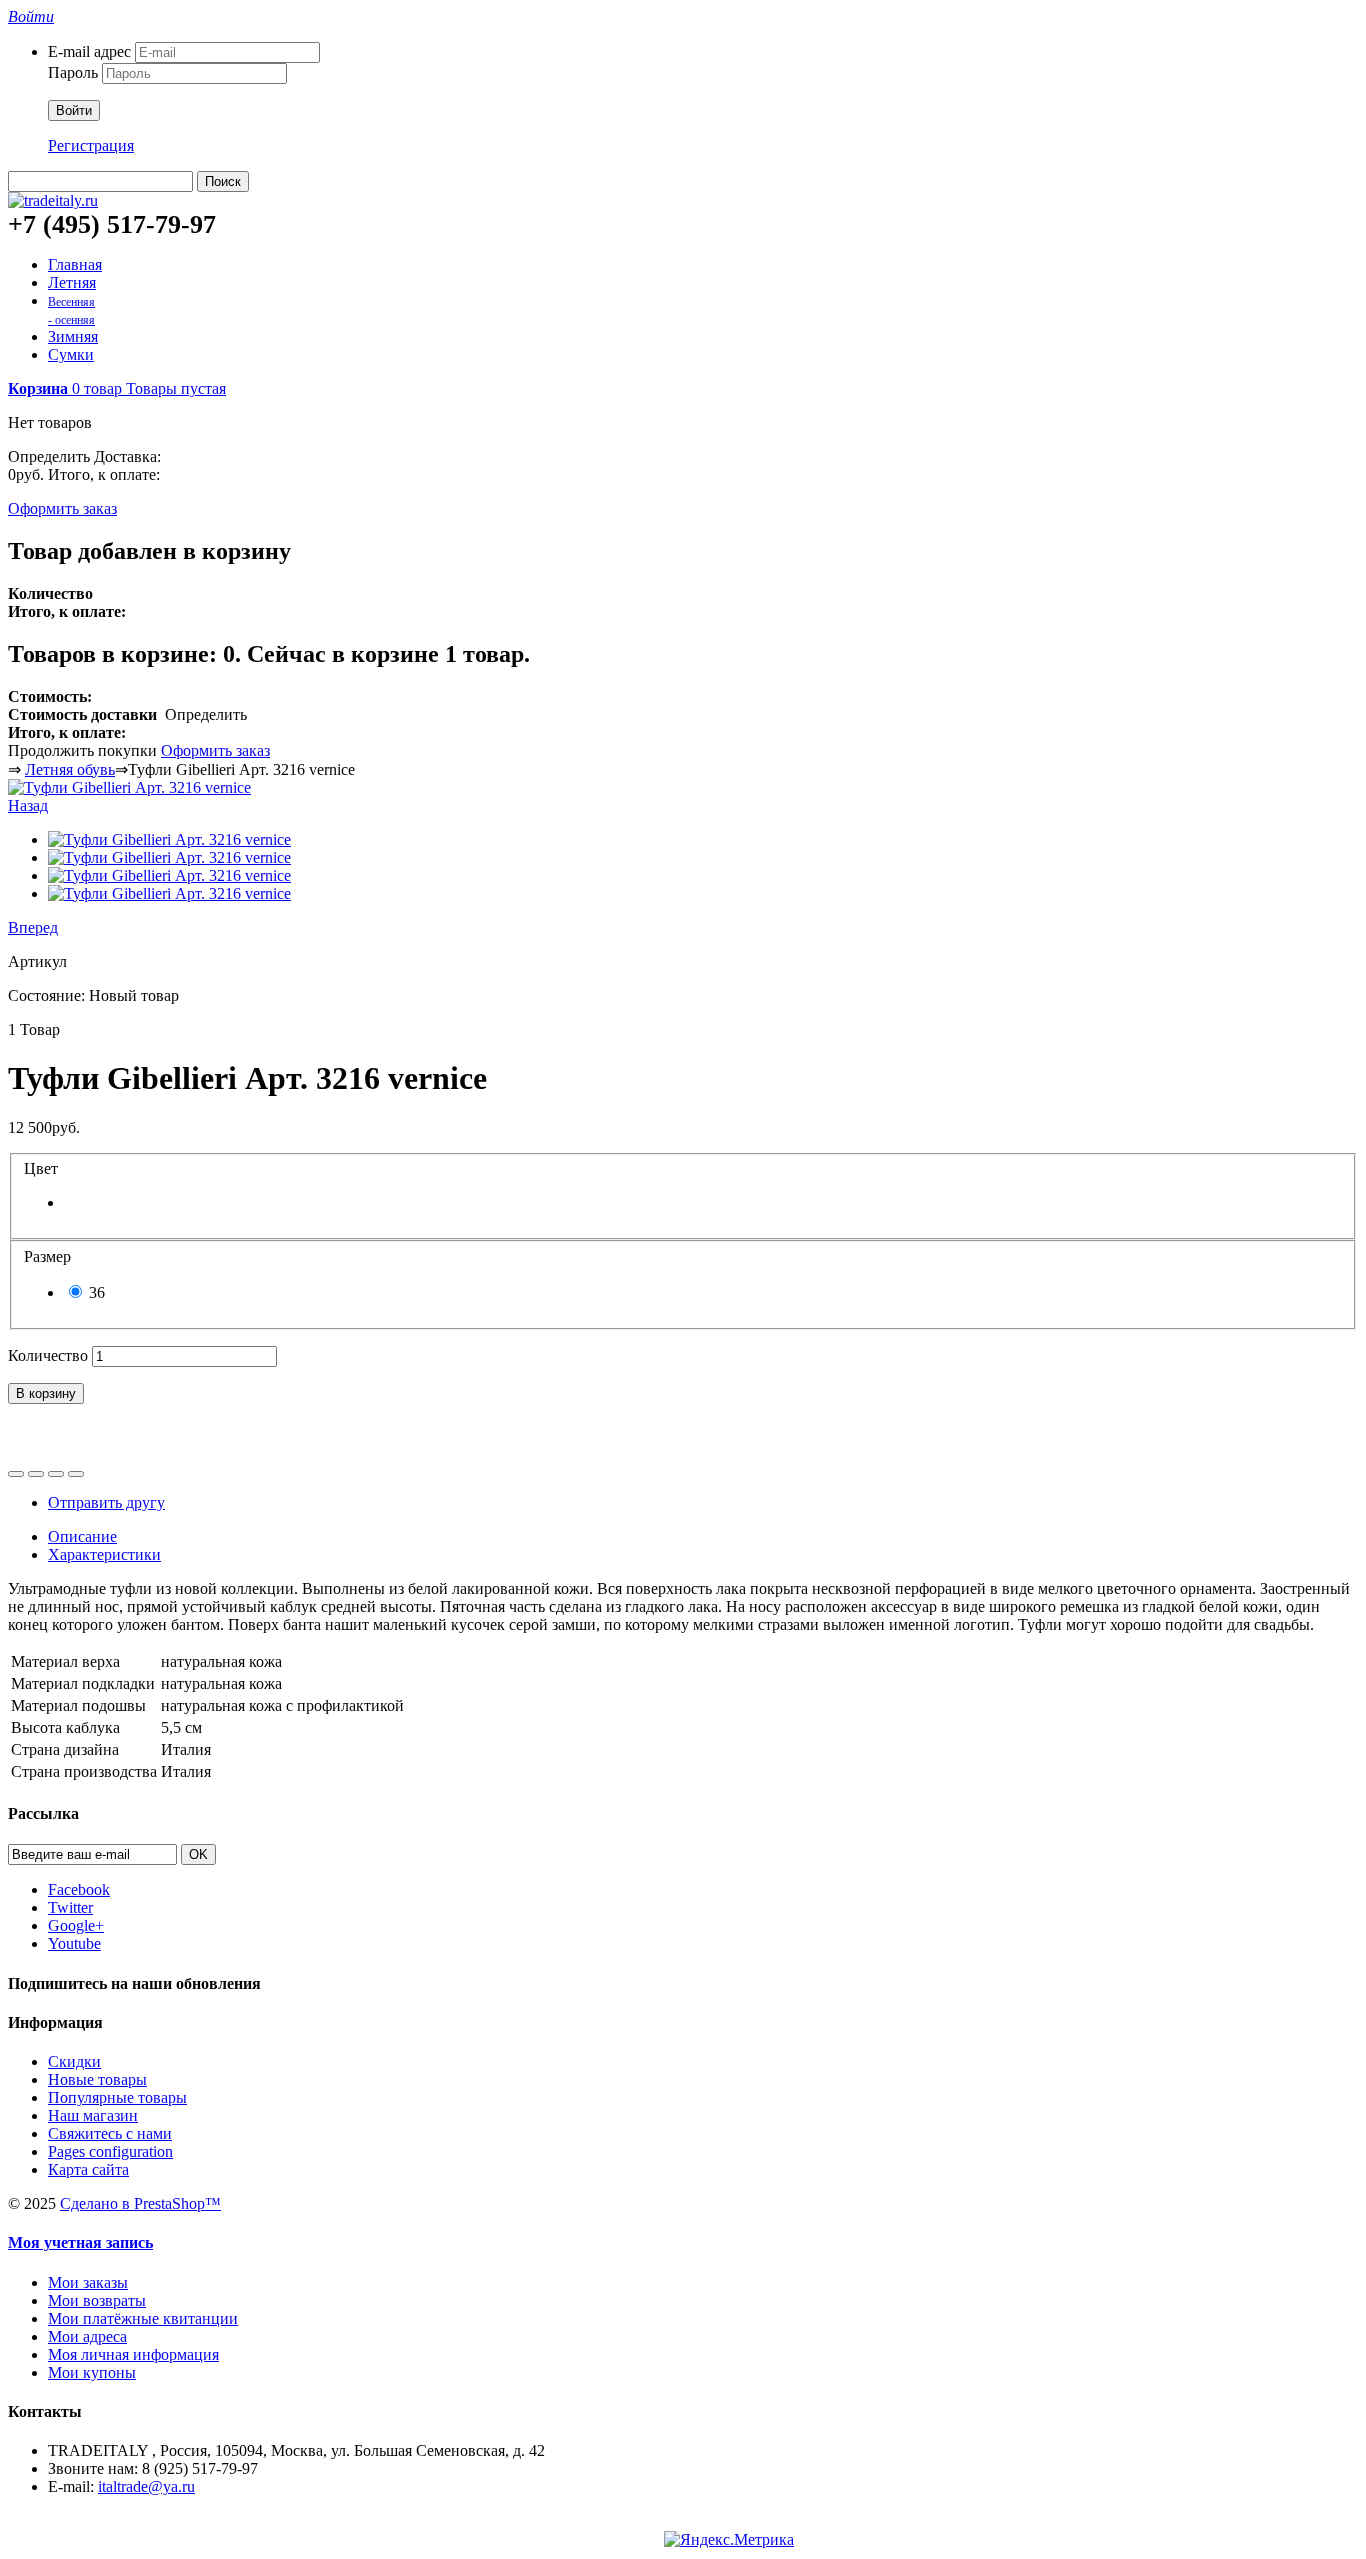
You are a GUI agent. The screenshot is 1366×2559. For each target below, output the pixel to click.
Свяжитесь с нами (110, 2133)
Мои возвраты (97, 2300)
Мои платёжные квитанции (143, 2318)
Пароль (73, 72)
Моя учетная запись (80, 2242)
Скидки (74, 2061)
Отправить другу (106, 1502)
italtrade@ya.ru (146, 2486)
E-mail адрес (89, 51)
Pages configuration (110, 2151)
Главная (75, 264)
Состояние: (48, 995)
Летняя (72, 282)
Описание (82, 1536)
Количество (48, 1355)
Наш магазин (93, 2115)
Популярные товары (117, 2097)
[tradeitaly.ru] (53, 200)
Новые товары (97, 2079)
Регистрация (91, 145)
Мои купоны (92, 2372)
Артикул (37, 961)
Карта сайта (88, 2169)
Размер (49, 1256)
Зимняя (73, 336)
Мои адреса (87, 2336)
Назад (28, 805)
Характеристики (104, 1554)
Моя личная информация (133, 2354)
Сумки (71, 354)
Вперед (33, 927)
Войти (74, 110)
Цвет (43, 1168)
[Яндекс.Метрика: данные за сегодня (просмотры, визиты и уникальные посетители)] (729, 2540)
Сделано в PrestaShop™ (140, 2203)
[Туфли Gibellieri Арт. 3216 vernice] (129, 787)
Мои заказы (88, 2282)
